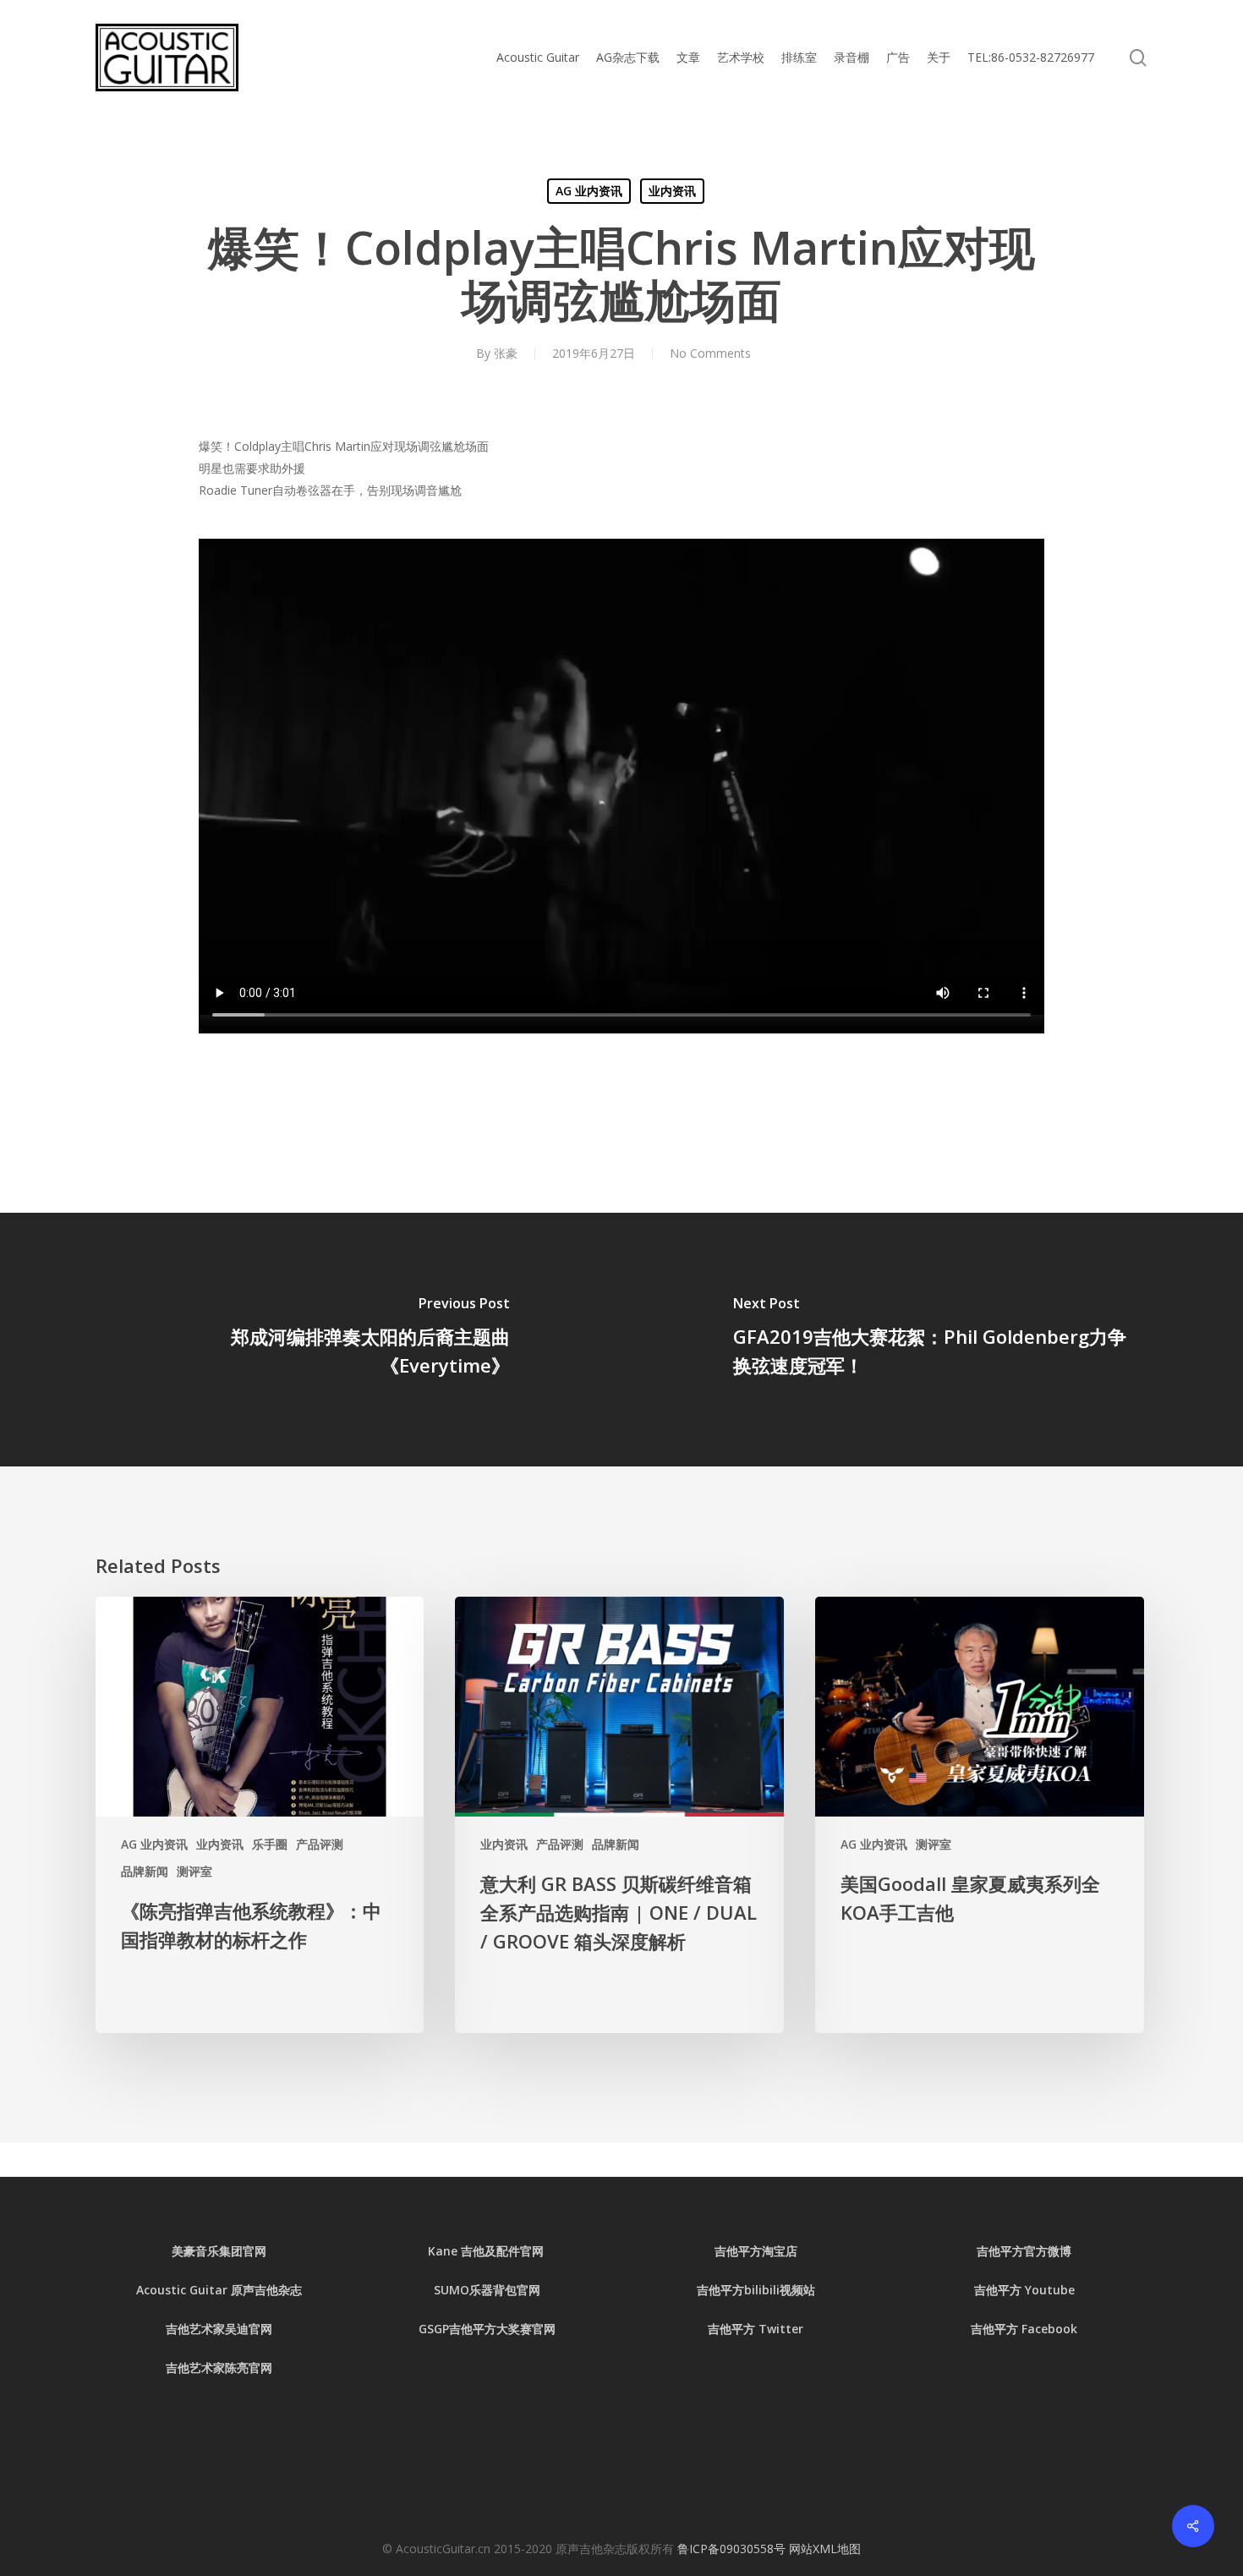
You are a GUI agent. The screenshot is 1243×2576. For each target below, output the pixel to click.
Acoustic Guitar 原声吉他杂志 (219, 2290)
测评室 (194, 1871)
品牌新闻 (145, 1871)
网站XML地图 (825, 2549)
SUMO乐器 (463, 2290)
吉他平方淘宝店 (756, 2251)
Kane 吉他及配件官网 (487, 2251)
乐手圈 (270, 1844)
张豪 (506, 353)
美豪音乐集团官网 (219, 2251)
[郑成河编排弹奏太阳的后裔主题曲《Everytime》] (311, 1340)
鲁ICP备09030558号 (733, 2549)
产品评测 (320, 1844)
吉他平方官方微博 (1024, 2251)
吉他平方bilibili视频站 (756, 2290)
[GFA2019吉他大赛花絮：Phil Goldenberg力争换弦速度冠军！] (932, 1340)
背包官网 (517, 2290)
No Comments (710, 353)
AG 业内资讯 (589, 191)
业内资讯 (672, 191)
